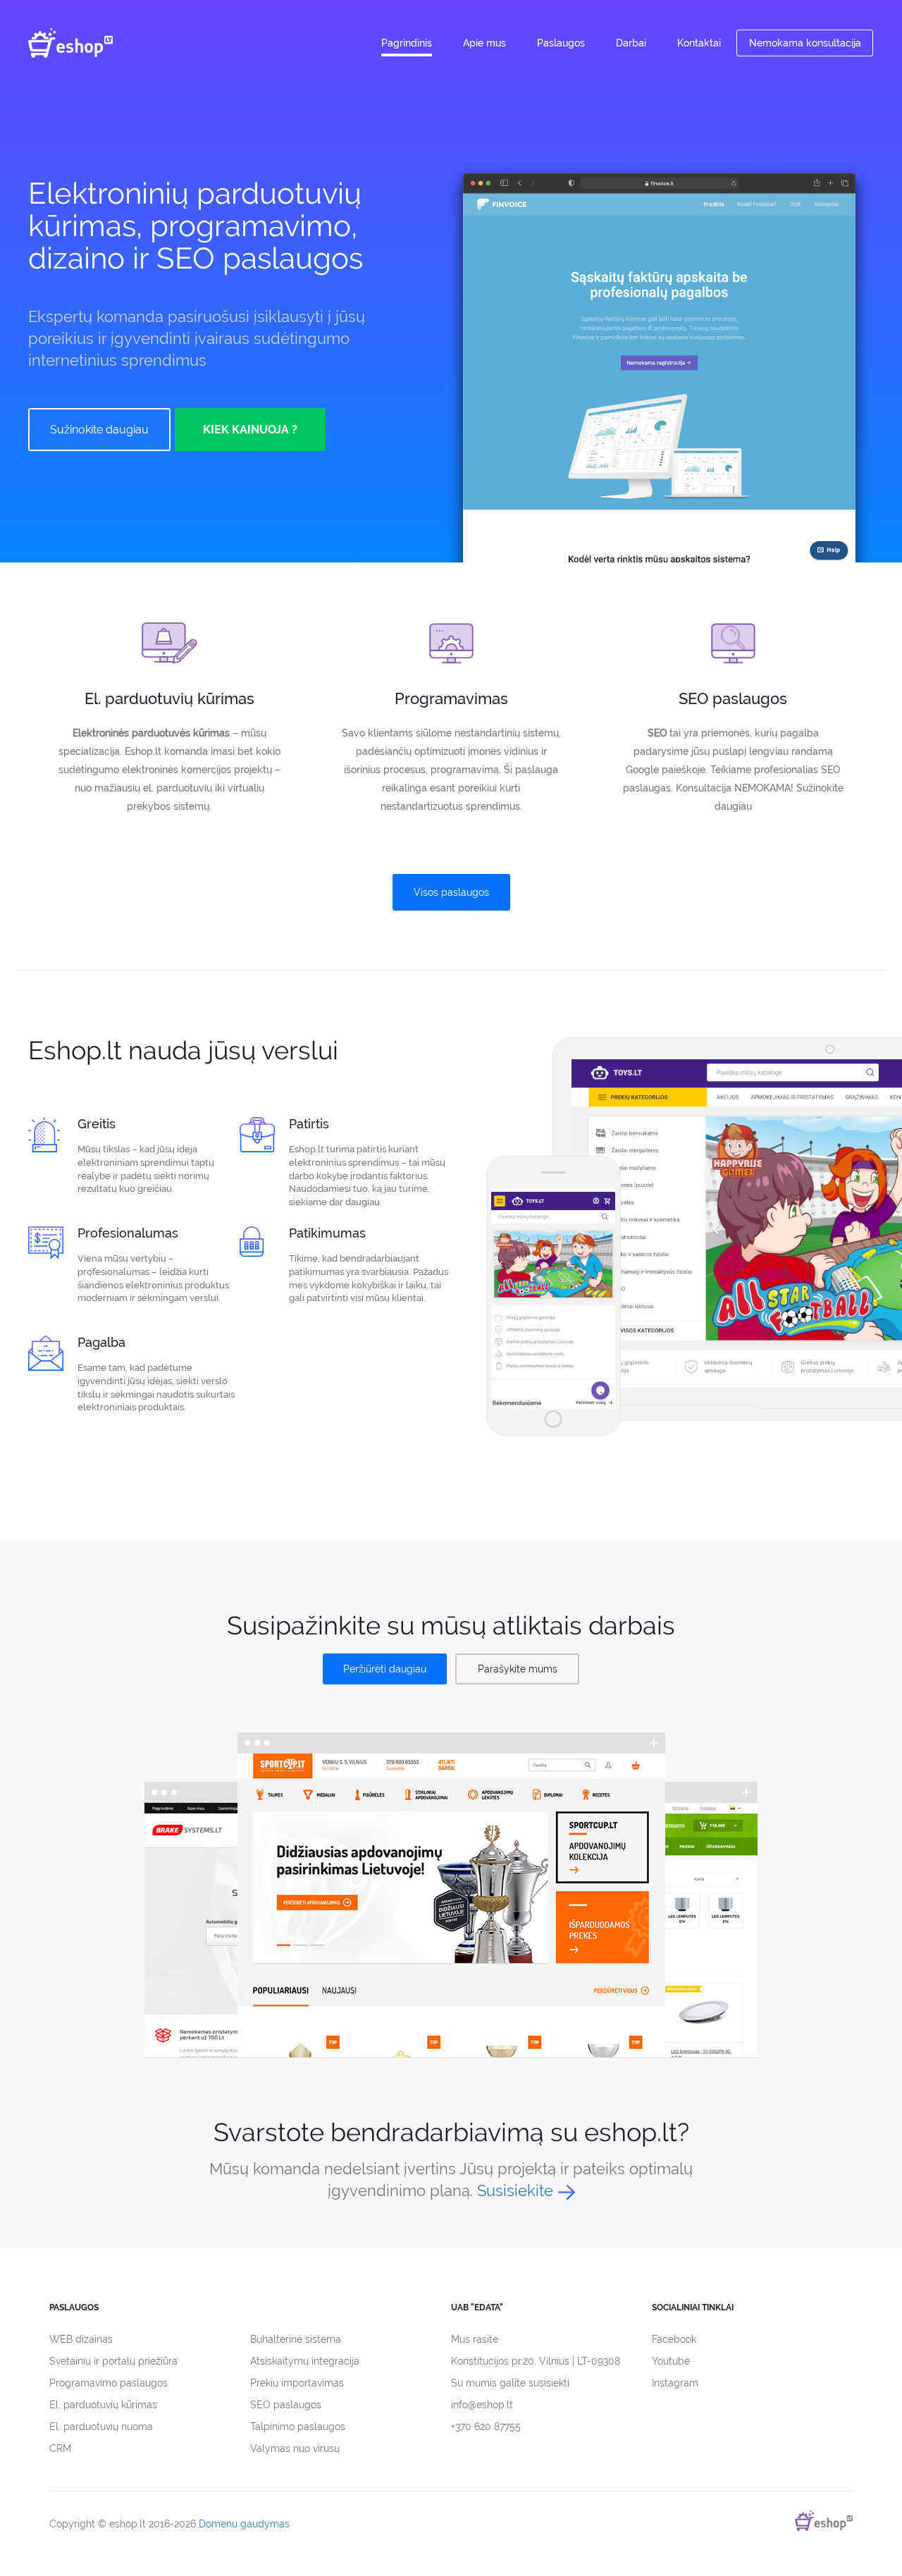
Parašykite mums (518, 1669)
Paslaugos (561, 43)
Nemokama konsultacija (805, 43)
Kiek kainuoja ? (250, 430)
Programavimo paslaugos (109, 2383)
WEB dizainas (81, 2339)
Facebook (674, 2339)
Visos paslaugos (451, 892)
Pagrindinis (407, 43)
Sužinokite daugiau (99, 430)
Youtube (671, 2361)
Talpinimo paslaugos (298, 2427)
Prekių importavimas (297, 2383)
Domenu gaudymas (244, 2524)
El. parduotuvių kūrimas (103, 2405)
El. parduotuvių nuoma (101, 2427)
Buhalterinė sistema (296, 2339)
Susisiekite (515, 2190)
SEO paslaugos (286, 2405)
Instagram (675, 2383)
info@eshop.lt (482, 2405)
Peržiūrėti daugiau (385, 1669)
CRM (60, 2448)
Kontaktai (699, 43)
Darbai (631, 43)
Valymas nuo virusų (295, 2448)
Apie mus (484, 43)
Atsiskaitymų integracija (305, 2361)
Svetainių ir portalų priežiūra (113, 2361)
